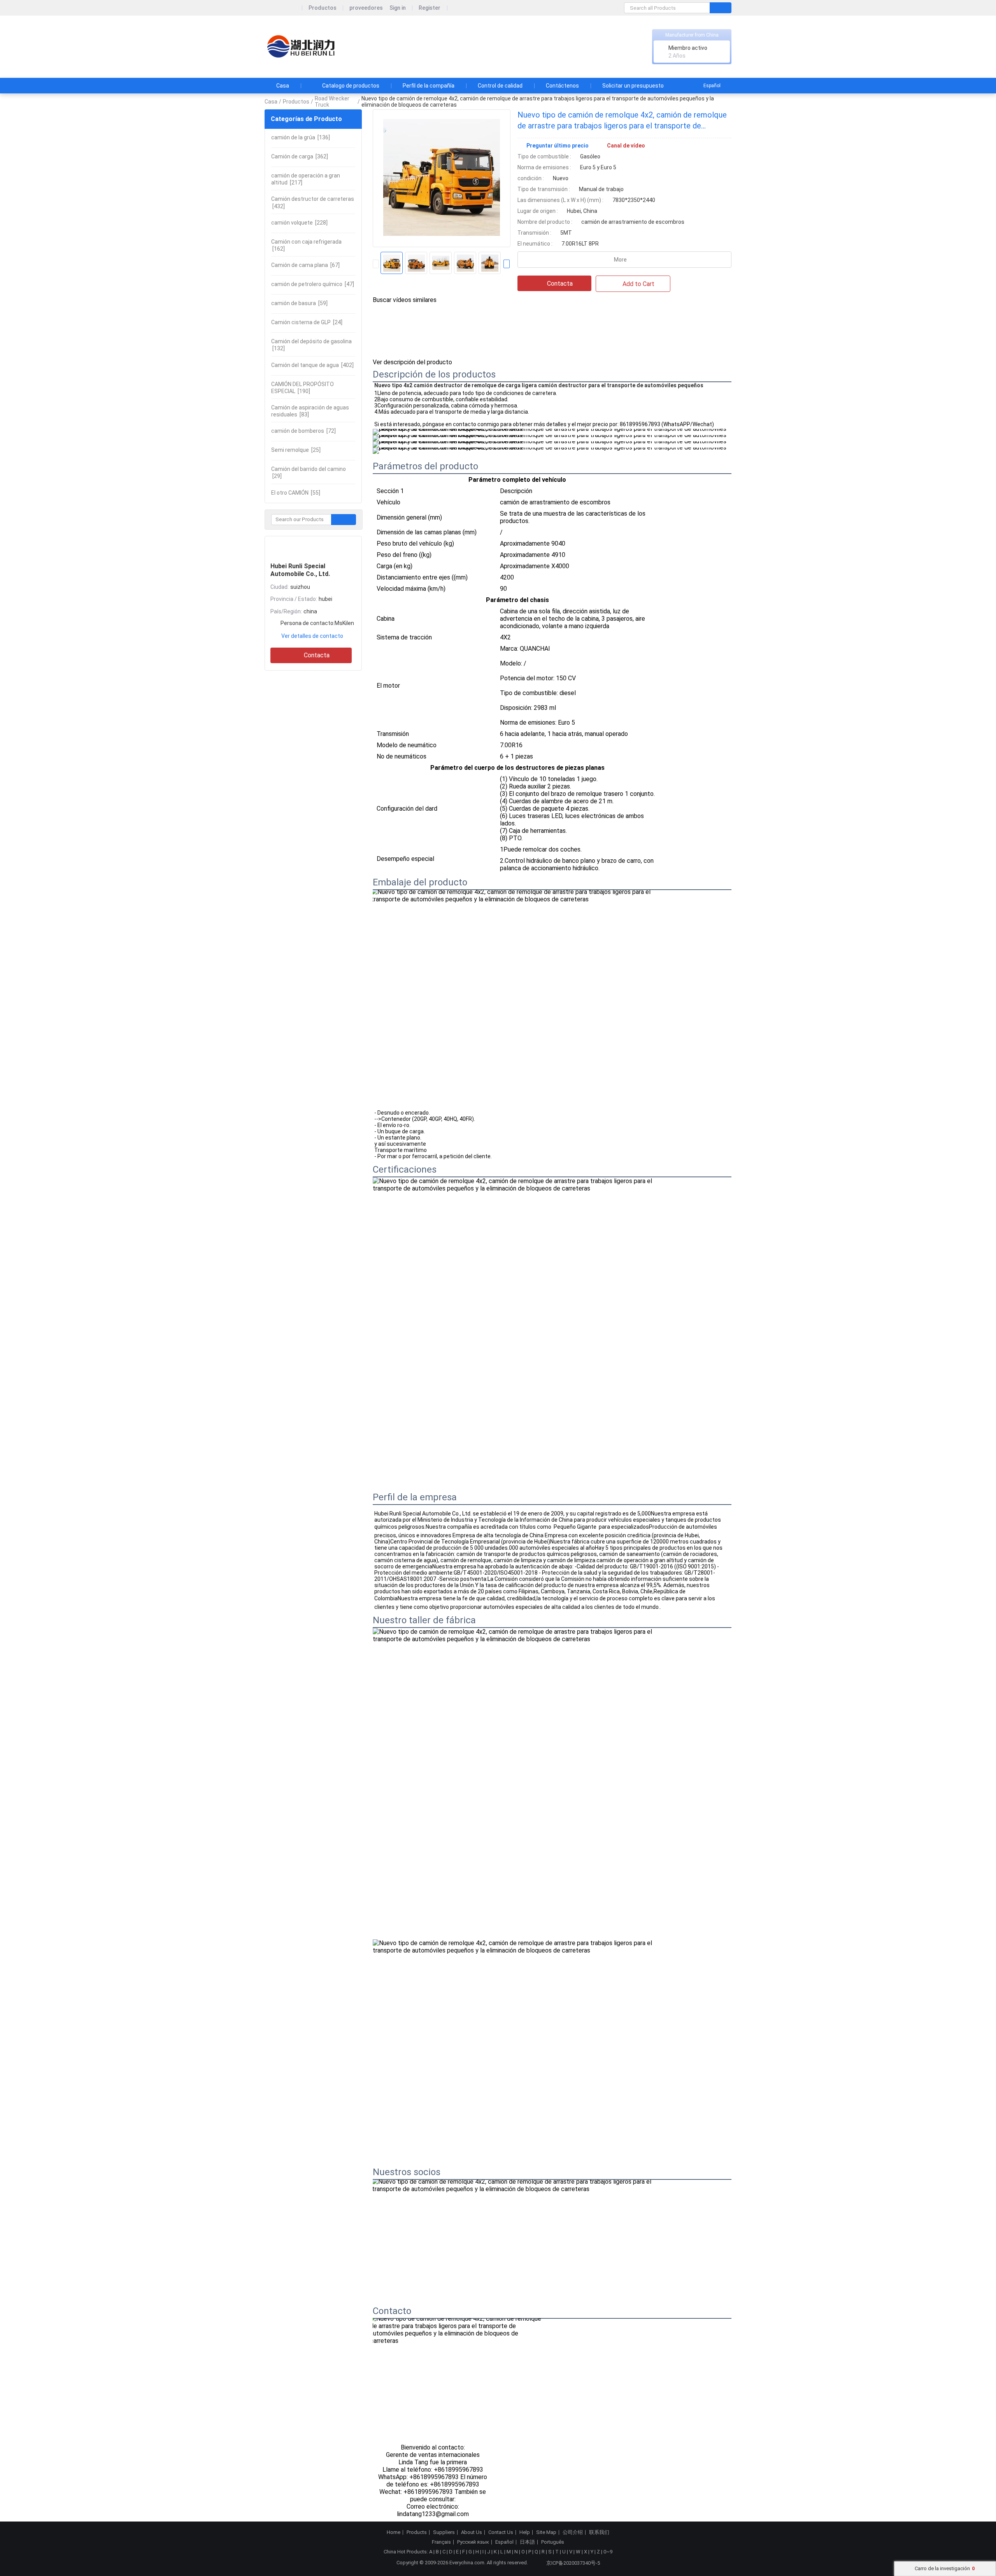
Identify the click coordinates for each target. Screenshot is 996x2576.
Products (417, 2532)
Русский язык (473, 2542)
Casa (283, 86)
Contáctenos (562, 86)
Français (441, 2542)
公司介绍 (573, 2532)
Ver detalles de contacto (312, 636)
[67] (305, 265)
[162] (306, 245)
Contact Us (501, 2532)
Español (712, 86)
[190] (302, 388)
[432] (313, 202)
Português (553, 2542)
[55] (296, 493)
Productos (323, 8)
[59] (299, 303)
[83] (310, 411)
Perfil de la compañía (429, 86)
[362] (300, 156)
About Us (472, 2532)
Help (525, 2532)
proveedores (366, 8)
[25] (296, 450)
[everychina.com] (283, 8)
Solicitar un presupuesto (633, 86)
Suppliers (444, 2532)
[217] (306, 179)
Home (394, 2532)
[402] (312, 365)
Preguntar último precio (558, 146)
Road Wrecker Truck (332, 102)
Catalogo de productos (351, 86)
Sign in (398, 8)
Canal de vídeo (626, 146)
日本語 (527, 2542)
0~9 (608, 2552)
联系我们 (599, 2532)
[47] (313, 284)
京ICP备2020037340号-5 (573, 2563)
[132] (311, 345)
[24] (307, 322)
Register (430, 8)
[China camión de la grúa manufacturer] (302, 47)
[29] (309, 472)
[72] (303, 431)
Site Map (546, 2532)
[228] (299, 223)
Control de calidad (500, 86)
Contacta (317, 655)
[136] (301, 137)
